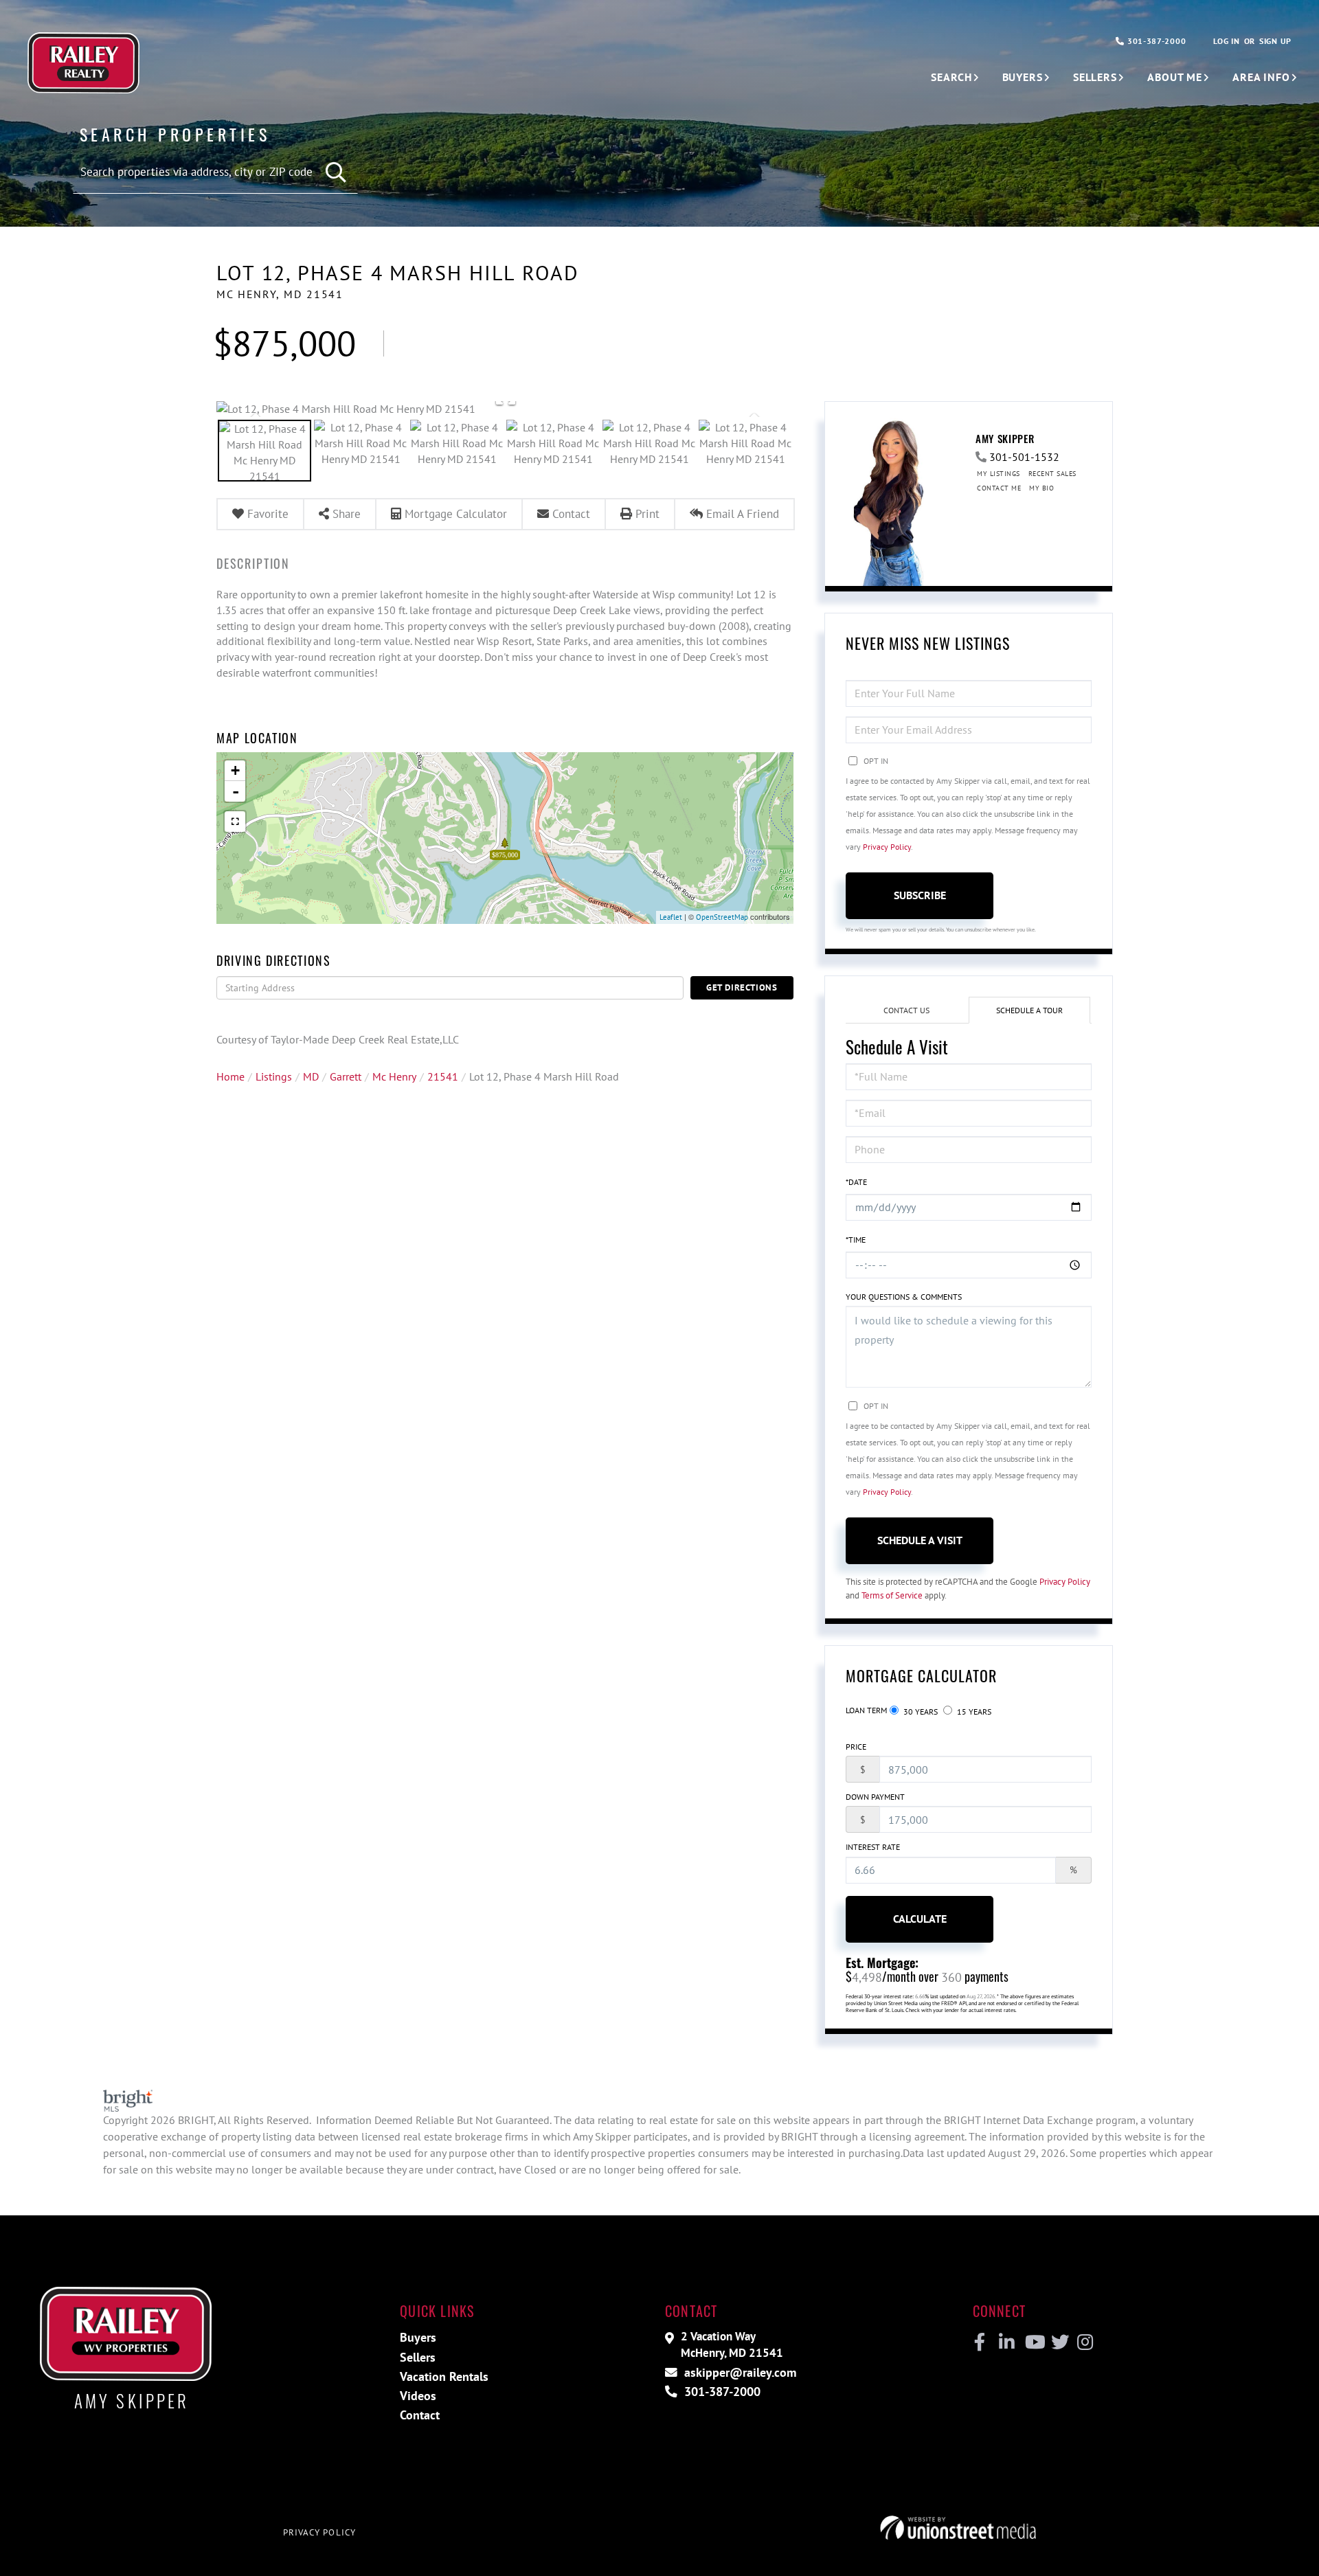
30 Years (920, 1711)
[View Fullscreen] (235, 822)
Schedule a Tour (1029, 1010)
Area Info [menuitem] (1261, 77)
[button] (337, 173)
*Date (856, 1182)
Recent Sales (1052, 474)
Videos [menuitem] (418, 2396)
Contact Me (999, 488)
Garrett (346, 1076)
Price (856, 1747)
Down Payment (875, 1797)
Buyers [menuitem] (1023, 77)
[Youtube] (1032, 2342)
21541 (443, 1076)
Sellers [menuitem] (1095, 77)
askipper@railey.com (739, 2372)
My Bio (1041, 488)
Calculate (920, 1919)
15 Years (973, 1711)
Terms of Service (892, 1595)
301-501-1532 (1024, 457)
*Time (856, 1240)
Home (230, 1076)
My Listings (999, 474)
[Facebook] (980, 2342)
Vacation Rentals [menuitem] (444, 2376)
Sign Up (1275, 41)
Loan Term (866, 1710)
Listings (274, 1076)
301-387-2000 (1155, 41)
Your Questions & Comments (904, 1297)
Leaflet (671, 917)
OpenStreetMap (722, 917)
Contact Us (906, 1010)
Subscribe (920, 895)
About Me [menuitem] (1175, 77)
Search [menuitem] (951, 77)
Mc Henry (394, 1076)
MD (311, 1076)
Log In (1226, 41)
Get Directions (742, 987)
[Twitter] (1058, 2342)
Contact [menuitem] (420, 2415)
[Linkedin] (1006, 2342)
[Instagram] (1084, 2342)
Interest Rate (873, 1847)
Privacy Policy (887, 847)
